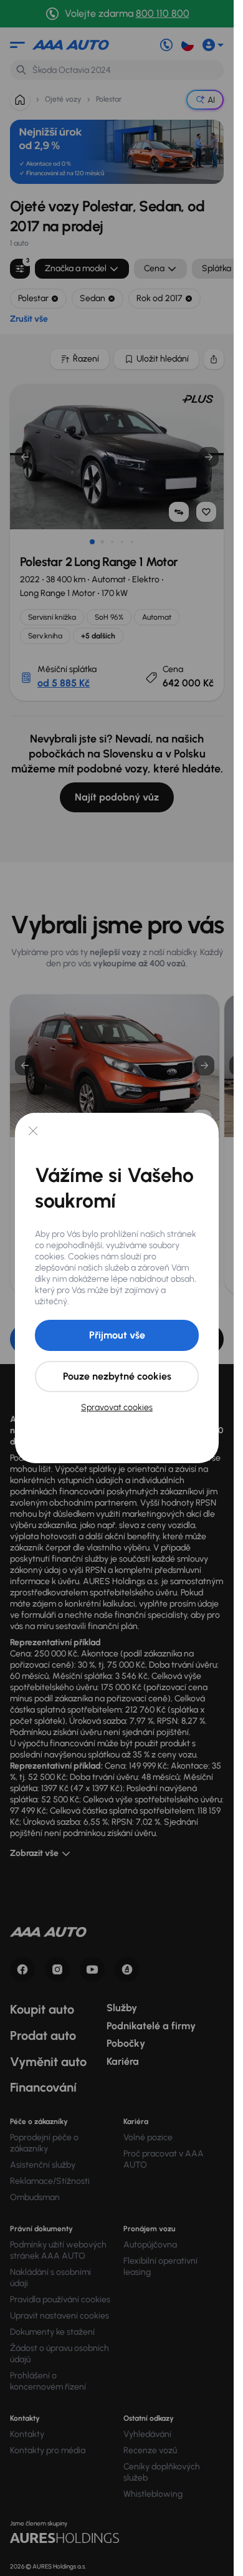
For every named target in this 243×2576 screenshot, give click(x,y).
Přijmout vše (117, 1335)
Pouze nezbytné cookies (117, 1376)
